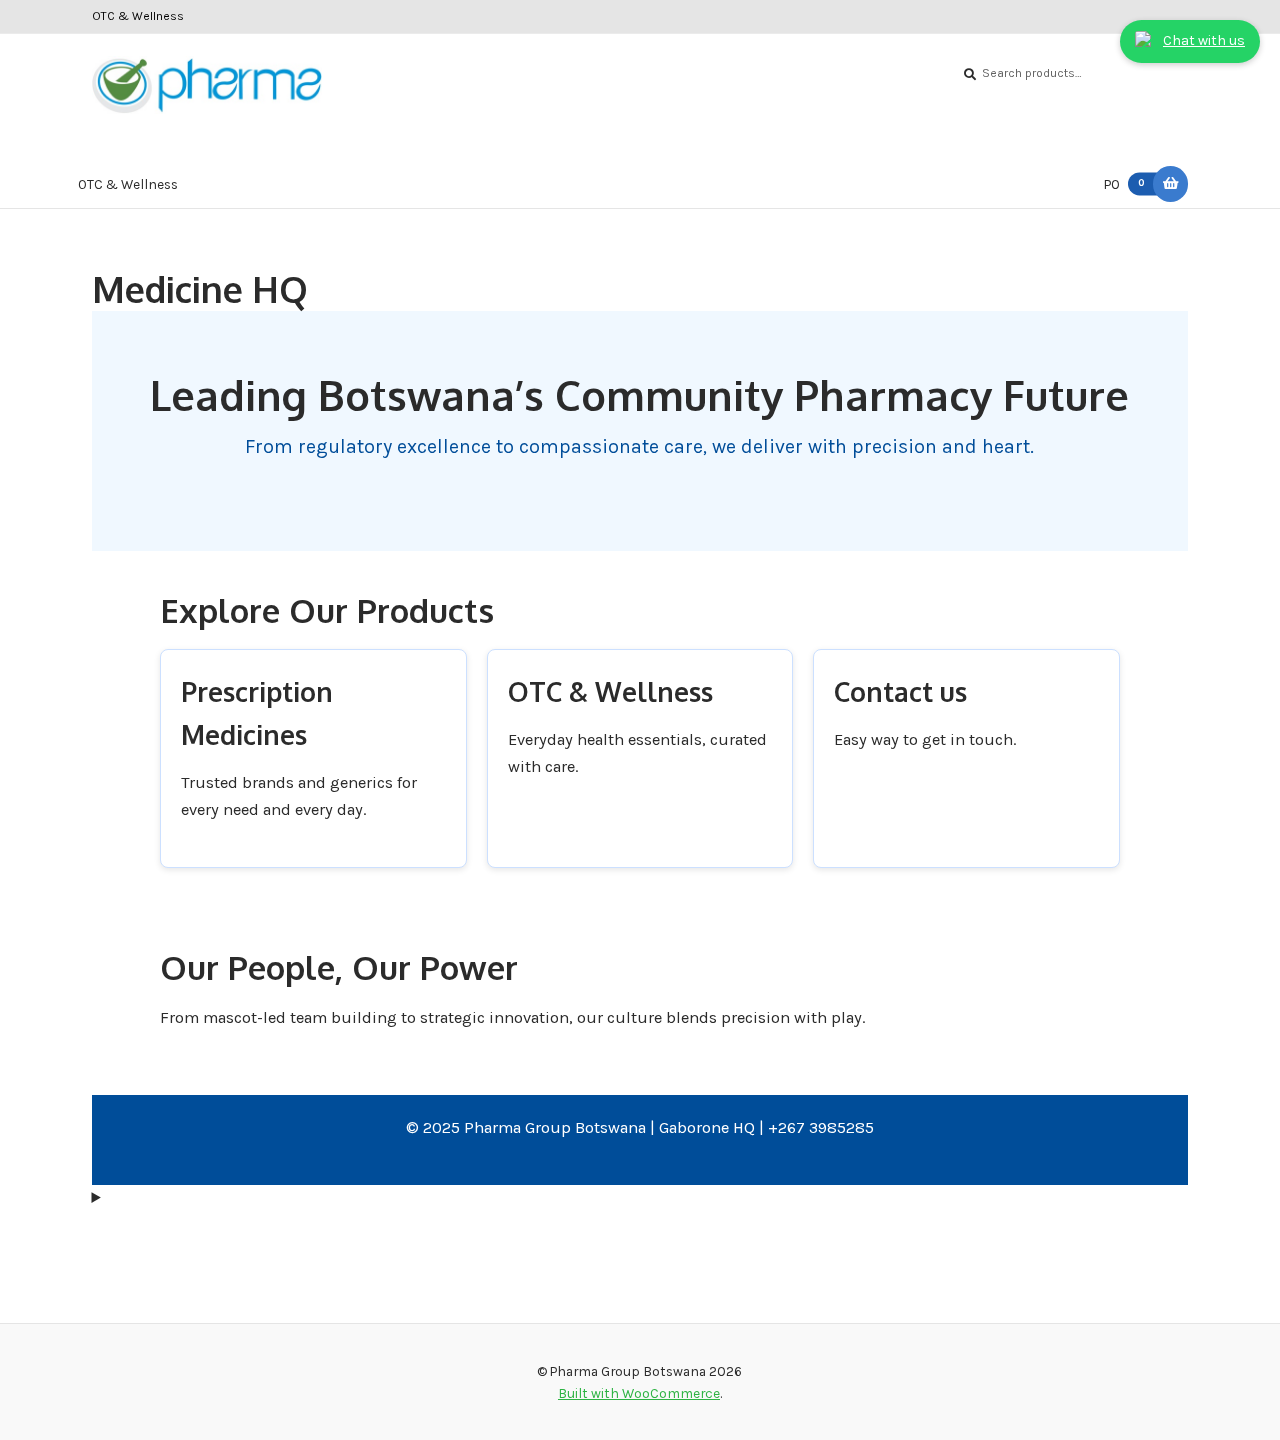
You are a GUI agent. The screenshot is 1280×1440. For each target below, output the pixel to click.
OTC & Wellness (138, 16)
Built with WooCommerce (639, 1393)
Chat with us (1204, 40)
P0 (1124, 184)
